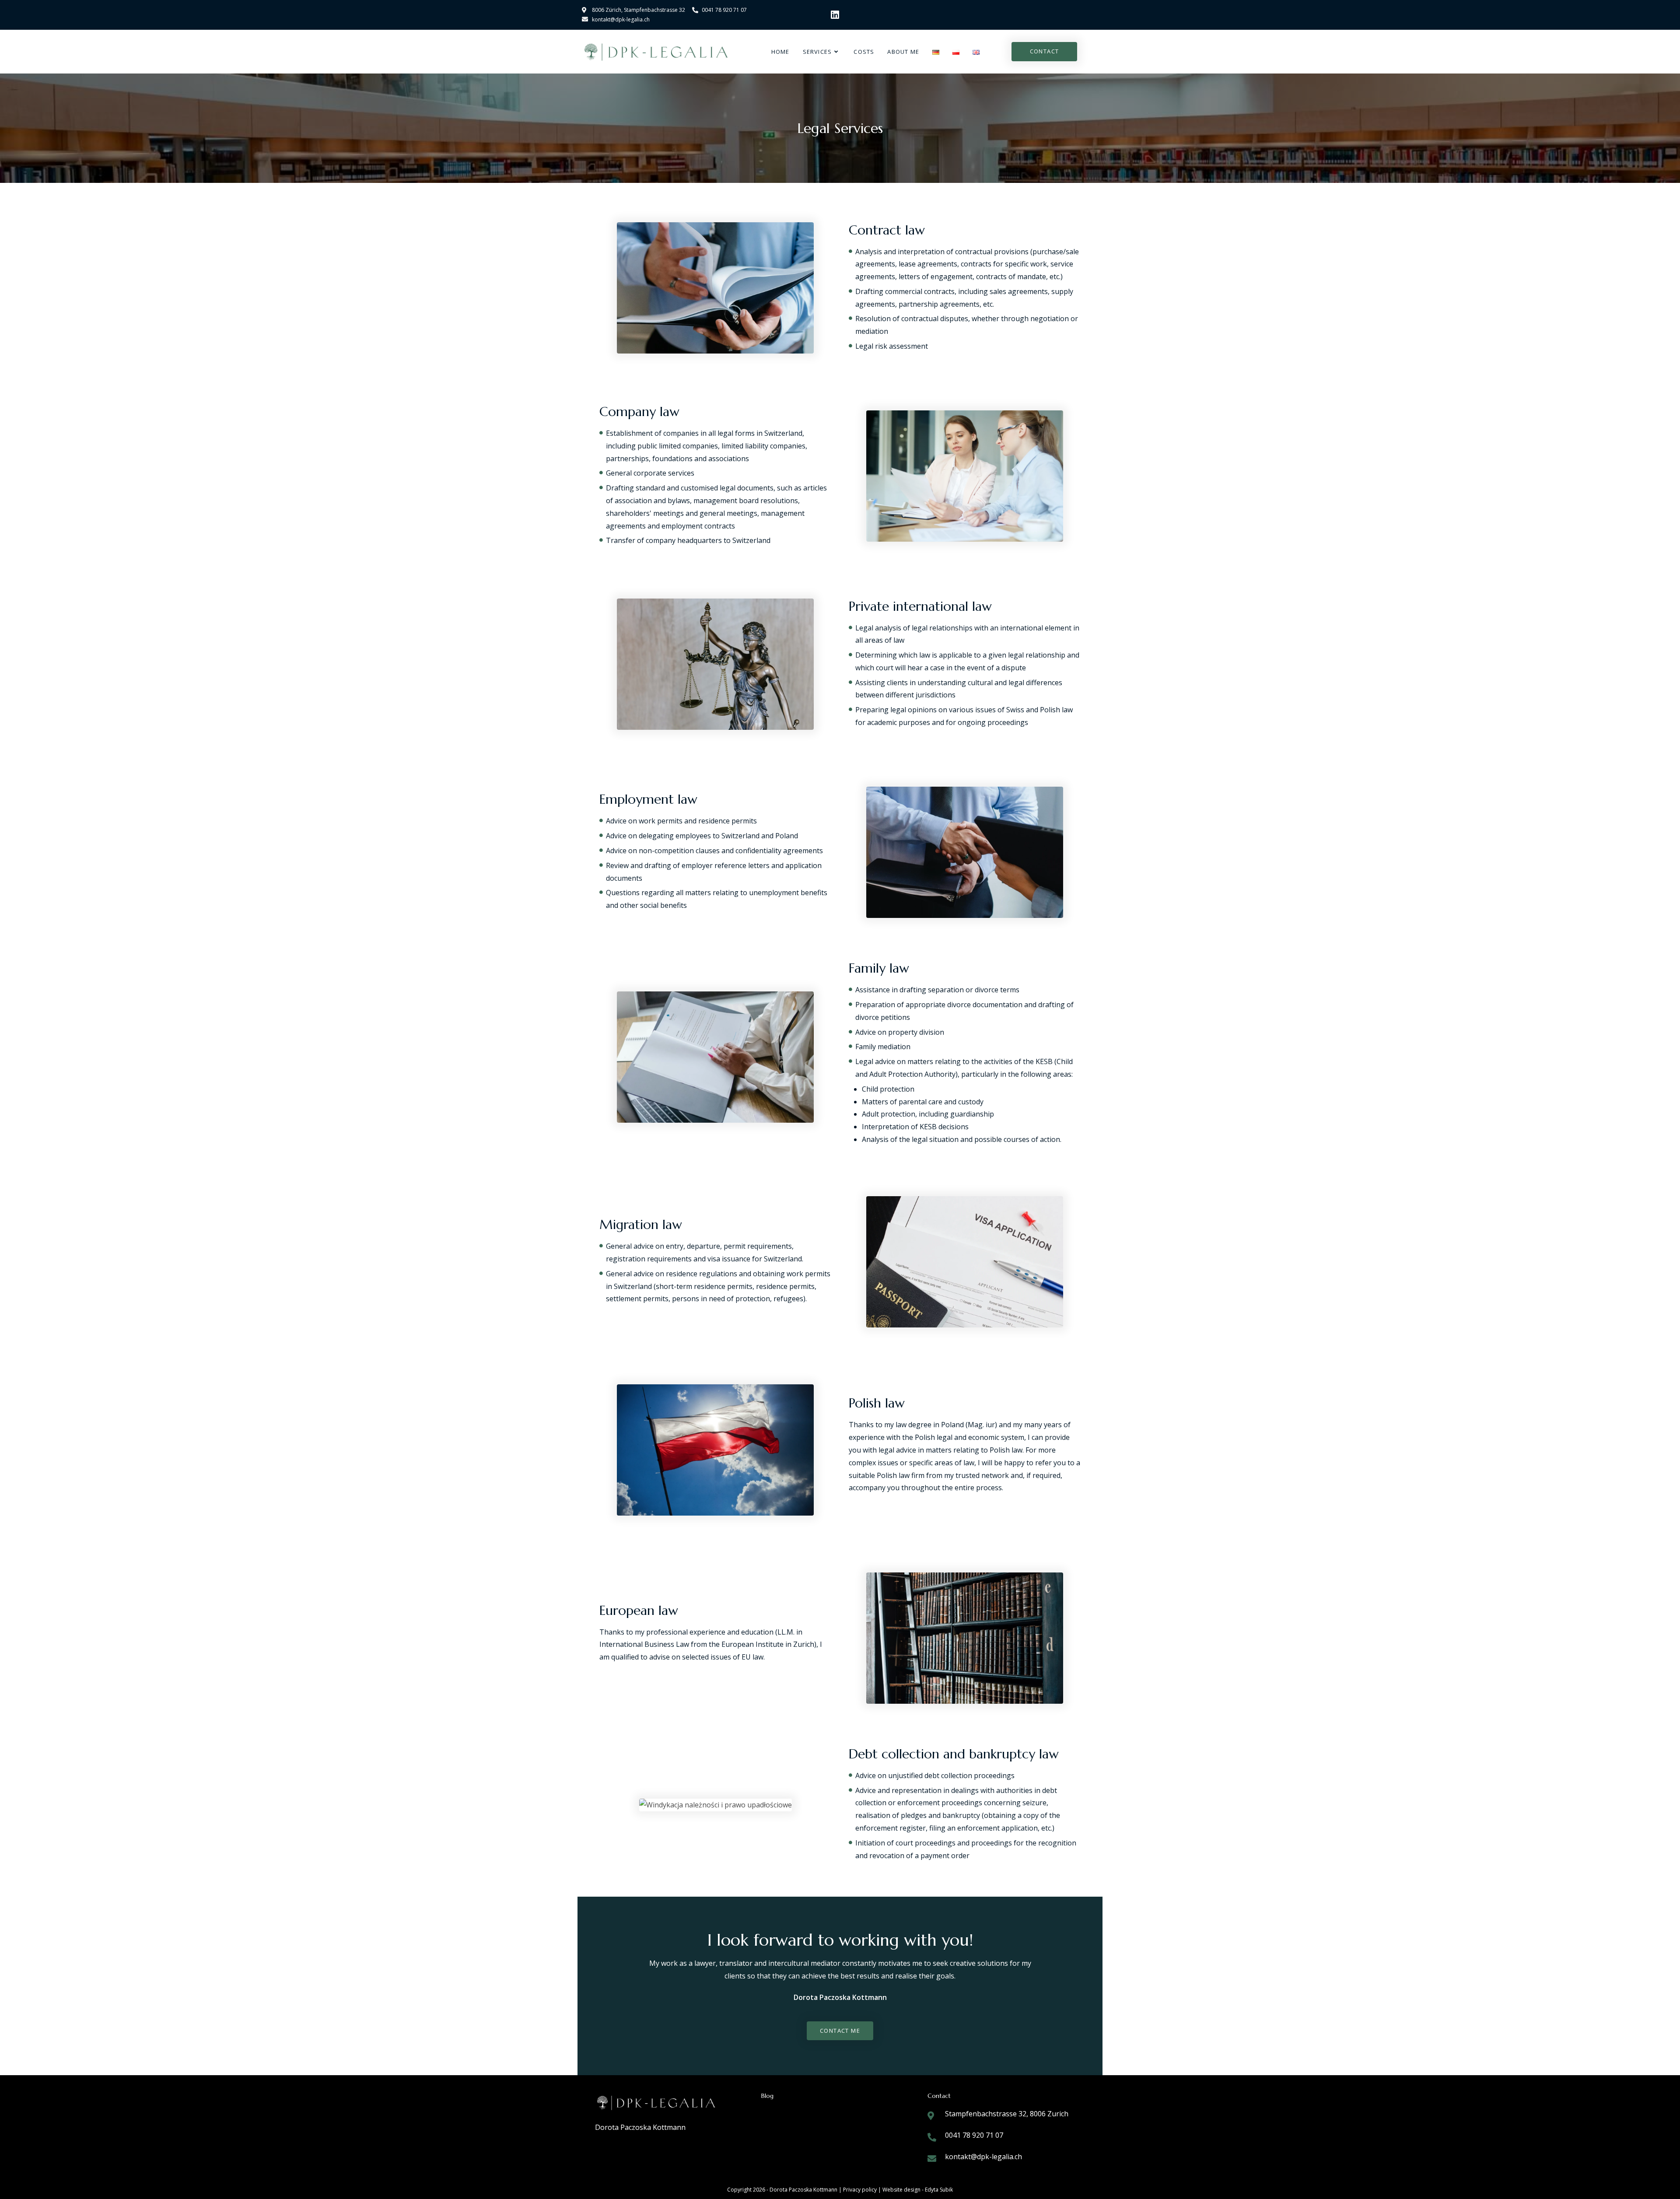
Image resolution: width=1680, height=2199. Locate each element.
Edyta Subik (939, 2190)
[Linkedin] (835, 15)
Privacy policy (861, 2190)
